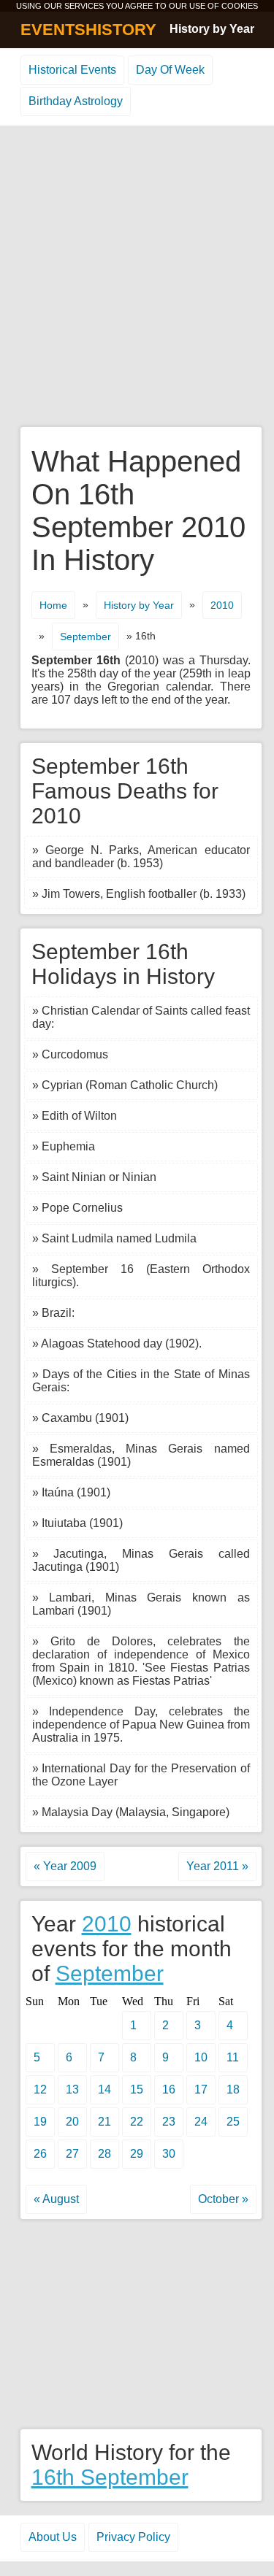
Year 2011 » (217, 1866)
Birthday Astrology (76, 101)
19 (40, 2122)
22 (137, 2122)
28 (104, 2154)
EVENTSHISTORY (88, 30)
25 (233, 2122)
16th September (110, 2477)
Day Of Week (170, 70)
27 (72, 2154)
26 (40, 2154)
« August (56, 2199)
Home (53, 605)
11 (233, 2057)
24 (201, 2122)
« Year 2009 (65, 1866)
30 (169, 2154)
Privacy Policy (133, 2537)
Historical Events (72, 70)
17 (201, 2089)
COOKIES (240, 6)
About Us (53, 2537)
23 (169, 2122)
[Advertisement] (137, 277)
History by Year (212, 29)
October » (223, 2199)
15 (137, 2089)
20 (72, 2122)
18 (233, 2089)
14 (104, 2089)
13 (72, 2089)
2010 (222, 605)
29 (137, 2154)
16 (169, 2089)
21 (104, 2122)
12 (40, 2089)
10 (201, 2057)
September (85, 637)
